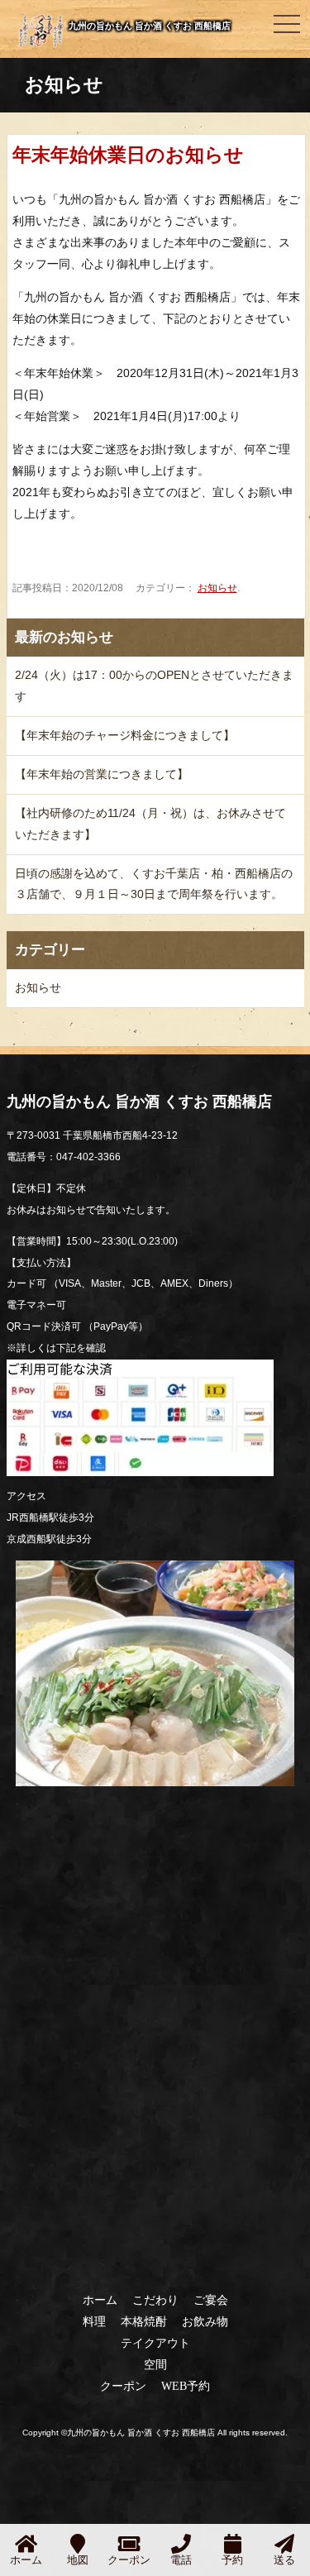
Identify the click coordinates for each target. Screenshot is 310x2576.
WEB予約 (186, 2386)
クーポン (123, 2386)
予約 (232, 2560)
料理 (94, 2321)
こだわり (155, 2300)
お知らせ (217, 588)
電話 (181, 2560)
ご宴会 (211, 2300)
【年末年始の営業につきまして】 (102, 774)
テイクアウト (155, 2343)
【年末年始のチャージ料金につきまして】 (125, 735)
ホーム (100, 2300)
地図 (78, 2560)
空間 (155, 2364)
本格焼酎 (144, 2321)
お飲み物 (205, 2321)
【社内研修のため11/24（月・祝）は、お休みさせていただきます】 (150, 824)
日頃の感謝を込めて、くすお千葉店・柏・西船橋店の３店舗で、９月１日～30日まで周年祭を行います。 (154, 884)
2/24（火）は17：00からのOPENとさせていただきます (154, 686)
